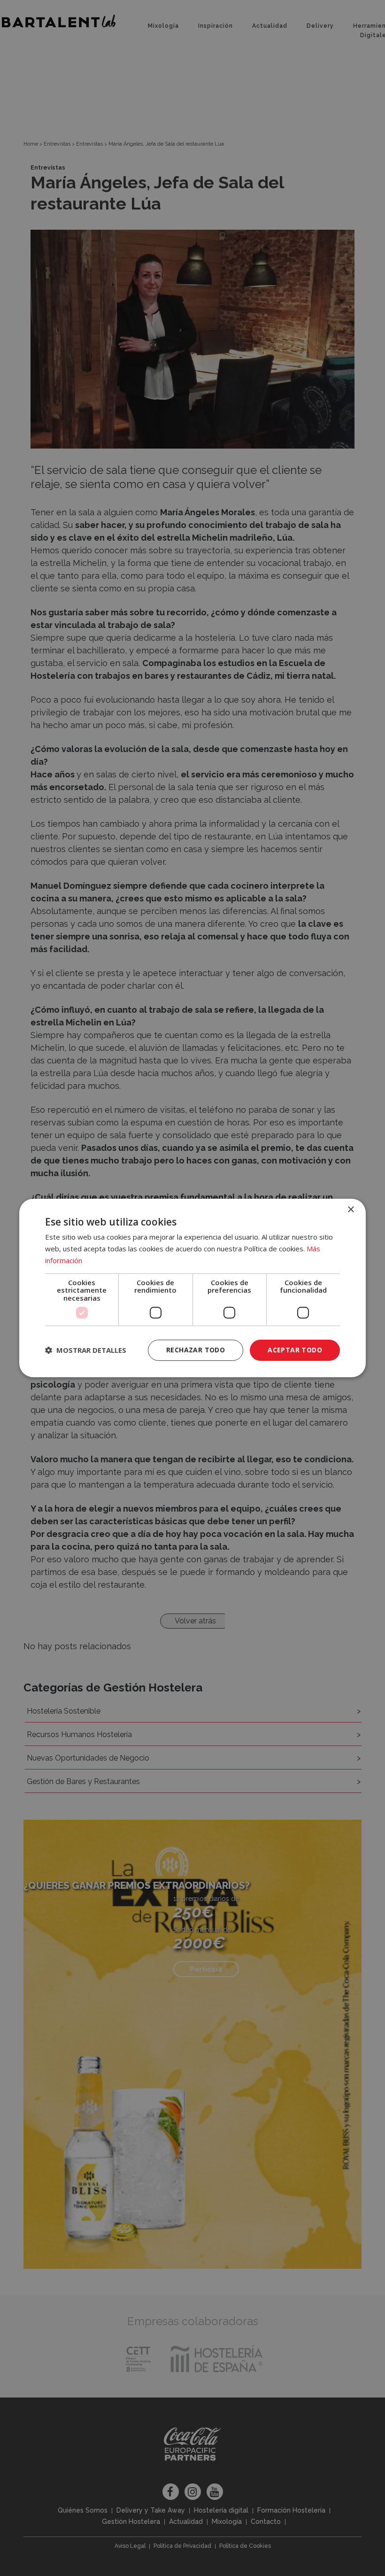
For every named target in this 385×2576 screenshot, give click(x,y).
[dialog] (192, 1288)
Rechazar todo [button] (196, 1350)
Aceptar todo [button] (295, 1350)
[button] (86, 1350)
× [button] (350, 1210)
